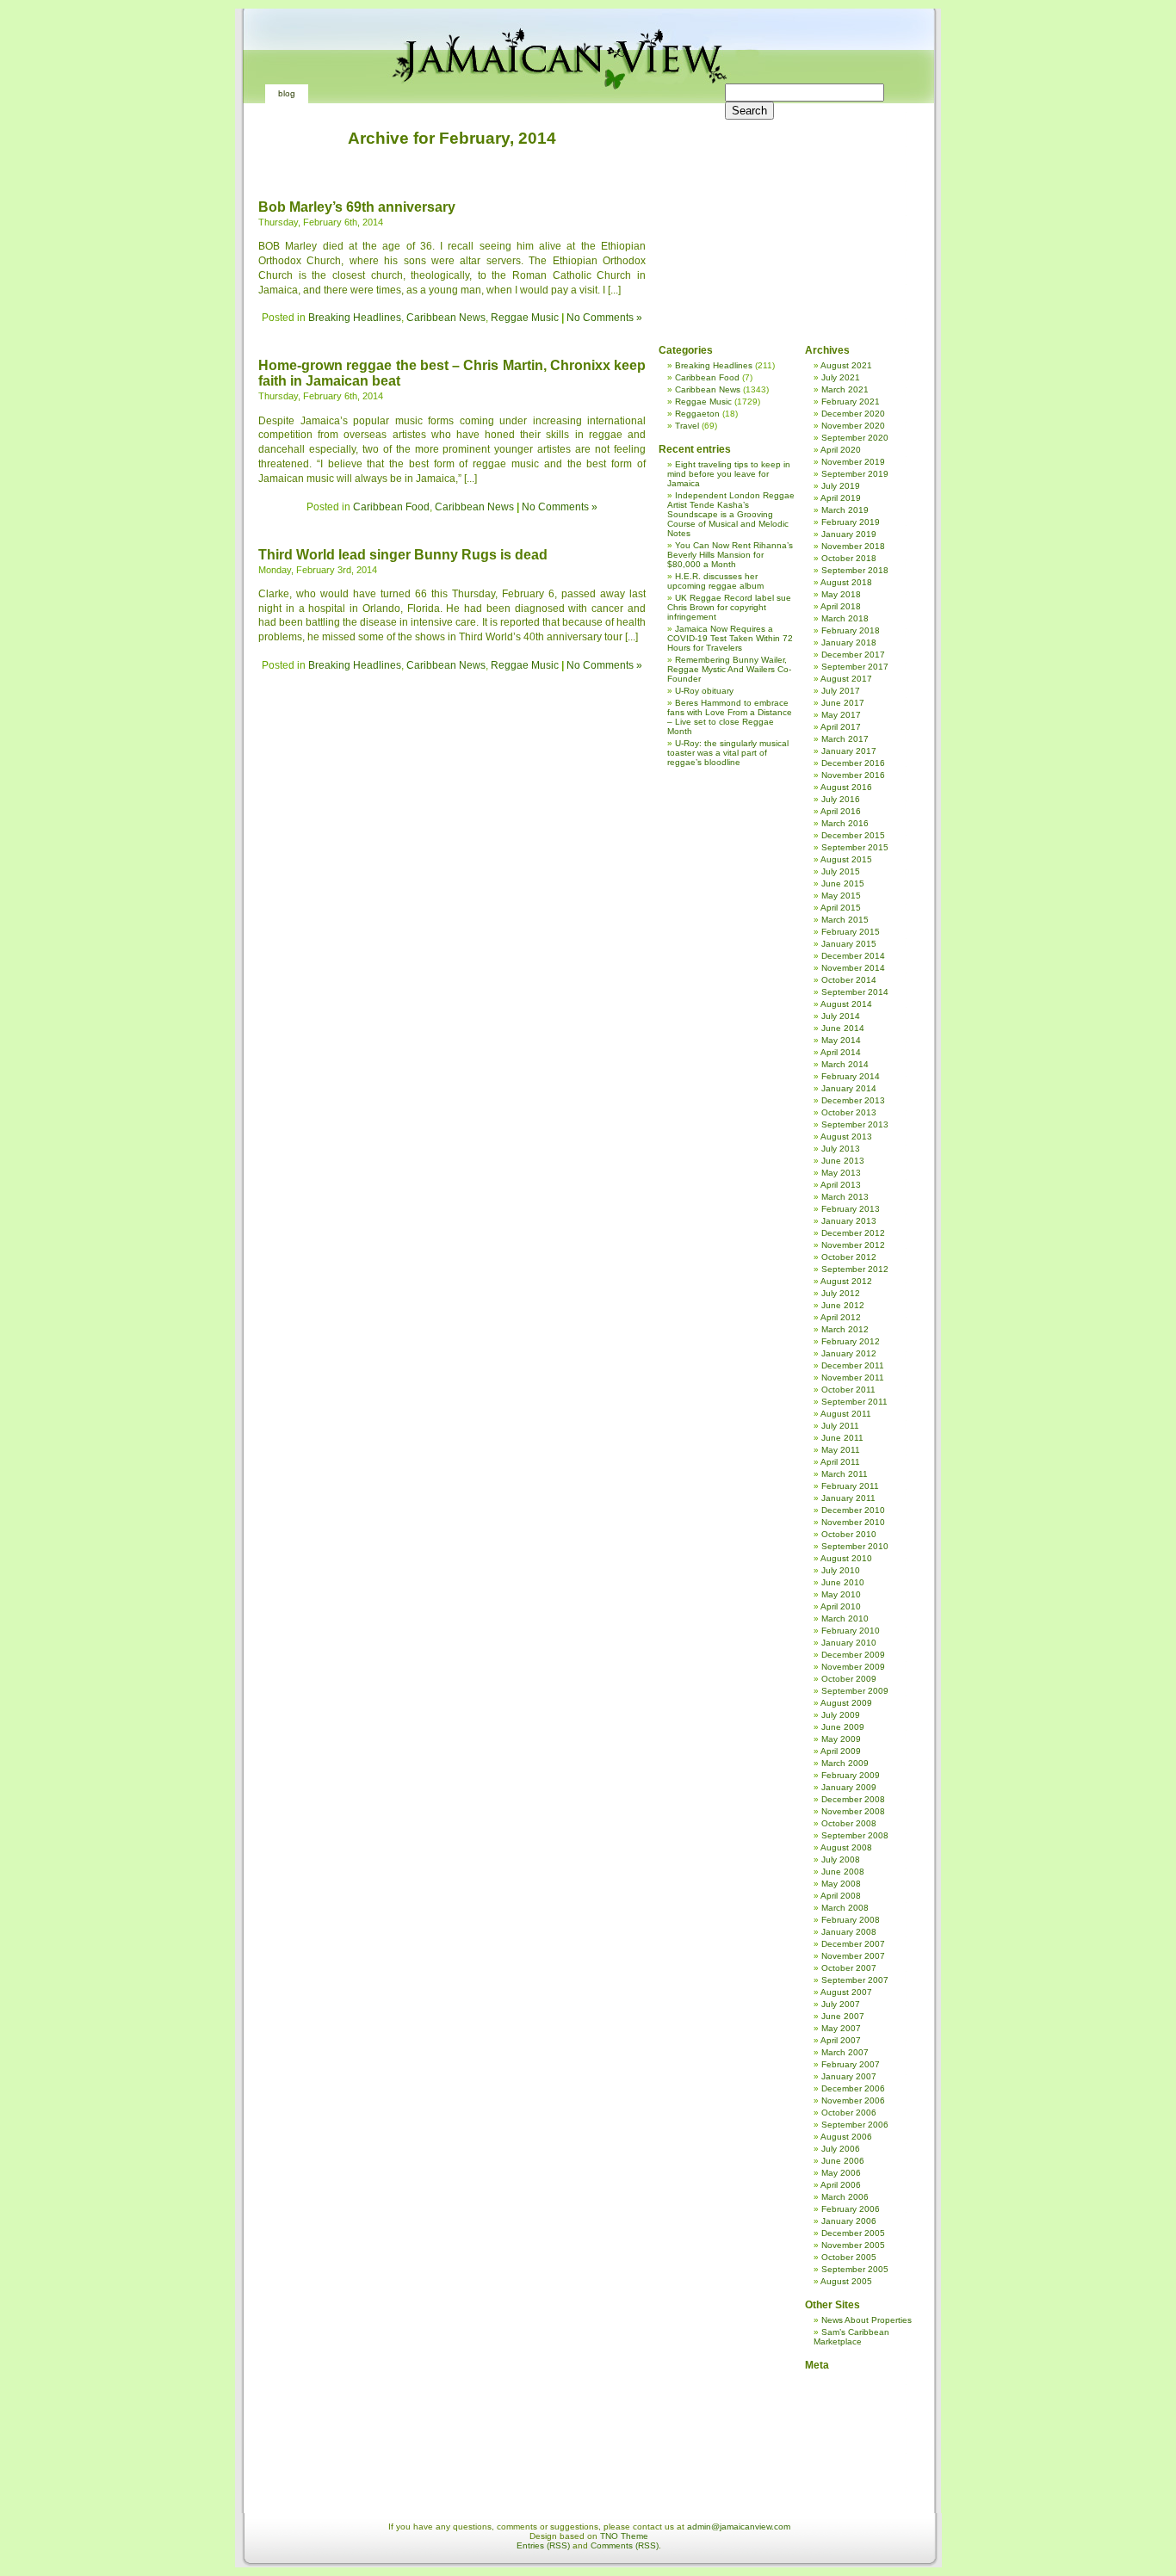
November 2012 (853, 1245)
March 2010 (845, 1618)
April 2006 (841, 2185)
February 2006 (851, 2209)
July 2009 (841, 1715)
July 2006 (841, 2149)
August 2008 (846, 1847)
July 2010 (841, 1570)
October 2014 (849, 980)
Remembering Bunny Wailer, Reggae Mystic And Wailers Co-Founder (729, 669)
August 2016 (846, 787)
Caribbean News (446, 318)
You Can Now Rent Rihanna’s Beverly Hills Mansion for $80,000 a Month (730, 555)
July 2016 (841, 799)
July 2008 (841, 1859)
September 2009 (855, 1691)
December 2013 (853, 1100)
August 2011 (846, 1414)
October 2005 (849, 2257)
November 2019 (853, 462)
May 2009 (841, 1739)
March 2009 (845, 1763)
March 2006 (845, 2197)
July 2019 (841, 486)
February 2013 (851, 1209)
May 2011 (841, 1450)
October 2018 (849, 558)
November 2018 (853, 546)
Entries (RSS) (543, 2545)
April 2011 (840, 1462)
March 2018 (845, 618)
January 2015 (849, 944)
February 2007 (851, 2064)
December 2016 (853, 763)
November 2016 (853, 775)
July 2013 (841, 1149)
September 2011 (854, 1402)
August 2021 (846, 365)
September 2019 (855, 474)
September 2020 (855, 438)
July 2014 (841, 1016)
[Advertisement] (783, 215)
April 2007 (841, 2040)
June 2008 (843, 1872)
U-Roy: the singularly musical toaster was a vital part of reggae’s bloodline (728, 753)
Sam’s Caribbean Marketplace (851, 2337)
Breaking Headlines (355, 318)
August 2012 (846, 1281)
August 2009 (846, 1703)
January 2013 (849, 1221)
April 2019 (841, 498)
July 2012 (841, 1293)
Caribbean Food (391, 507)
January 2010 (849, 1643)
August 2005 (846, 2281)
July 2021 (841, 377)
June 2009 (843, 1727)
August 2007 (846, 1992)
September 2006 (855, 2125)
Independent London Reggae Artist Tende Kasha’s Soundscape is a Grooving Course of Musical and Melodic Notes (731, 514)
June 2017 (843, 703)
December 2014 (853, 956)
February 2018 (851, 630)
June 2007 (843, 2016)
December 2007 (853, 1944)
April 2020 (841, 450)
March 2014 (845, 1064)
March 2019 (845, 510)
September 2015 (855, 847)
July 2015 (841, 871)
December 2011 (853, 1365)
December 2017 (853, 655)
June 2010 (843, 1582)
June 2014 (843, 1028)
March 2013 (845, 1197)
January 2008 (849, 1932)
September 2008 (855, 1835)
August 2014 (846, 1004)
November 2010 (853, 1522)
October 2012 (849, 1257)
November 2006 (853, 2100)
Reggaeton (697, 414)
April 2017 (841, 727)
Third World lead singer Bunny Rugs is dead (403, 555)
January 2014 (849, 1088)
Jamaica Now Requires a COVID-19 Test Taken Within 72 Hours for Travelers (730, 638)
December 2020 (853, 414)
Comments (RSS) (625, 2545)
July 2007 (841, 2004)
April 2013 (841, 1185)
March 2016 (845, 823)
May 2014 (841, 1040)
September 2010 (855, 1546)
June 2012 (843, 1305)
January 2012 (849, 1353)
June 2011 (842, 1438)
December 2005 (853, 2233)
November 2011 (853, 1378)
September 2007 (855, 1980)
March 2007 (845, 2052)
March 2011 (845, 1474)
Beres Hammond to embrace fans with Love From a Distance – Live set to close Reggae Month (730, 717)
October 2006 (849, 2113)
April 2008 (841, 1896)
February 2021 (851, 402)
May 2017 (841, 715)
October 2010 (849, 1534)
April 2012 (841, 1317)
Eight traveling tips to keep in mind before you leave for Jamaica (729, 474)
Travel (687, 426)
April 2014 (841, 1052)
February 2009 (851, 1775)
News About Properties (867, 2320)
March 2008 (845, 1908)
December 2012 (853, 1233)
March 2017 (845, 739)
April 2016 (841, 811)
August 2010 (846, 1558)
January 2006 (849, 2221)
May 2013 (841, 1173)
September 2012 (855, 1269)
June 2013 (843, 1161)
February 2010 (851, 1631)
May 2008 (841, 1884)
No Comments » (604, 318)
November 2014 (853, 968)
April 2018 (841, 606)
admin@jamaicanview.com (739, 2527)
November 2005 (853, 2245)
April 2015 (841, 908)
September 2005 (855, 2269)
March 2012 (845, 1329)
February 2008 (851, 1920)
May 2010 (841, 1594)
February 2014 (851, 1076)
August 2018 (846, 582)
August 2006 (846, 2137)
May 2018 (841, 594)
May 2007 (841, 2028)
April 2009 (841, 1751)
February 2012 (851, 1341)
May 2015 (841, 896)
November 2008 (853, 1811)
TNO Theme (624, 2536)
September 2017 (855, 667)
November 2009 (853, 1667)
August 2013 (846, 1137)
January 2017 (849, 751)
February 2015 (851, 932)
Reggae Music (525, 318)
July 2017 (841, 691)
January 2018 (849, 642)
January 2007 (849, 2076)
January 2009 (849, 1787)
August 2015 (846, 859)
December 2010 (853, 1510)
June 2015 (843, 883)
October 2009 (849, 1679)
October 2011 (848, 1390)
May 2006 (841, 2173)
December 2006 (853, 2088)
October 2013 (849, 1112)
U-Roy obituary (704, 691)
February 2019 (851, 522)
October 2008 (849, 1823)
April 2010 (841, 1606)
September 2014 (855, 992)
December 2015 (853, 835)
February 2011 (850, 1486)
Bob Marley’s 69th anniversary (357, 207)
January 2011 (848, 1498)
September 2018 (855, 570)
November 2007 (853, 1956)
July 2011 (840, 1426)
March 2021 (845, 389)
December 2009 (853, 1655)
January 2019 (849, 534)
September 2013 (855, 1124)
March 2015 (845, 920)
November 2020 (853, 426)
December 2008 (853, 1799)
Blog (287, 93)
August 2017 (846, 679)
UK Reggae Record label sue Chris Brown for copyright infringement (729, 607)
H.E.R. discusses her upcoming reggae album (715, 581)
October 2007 (849, 1968)
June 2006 (843, 2161)
